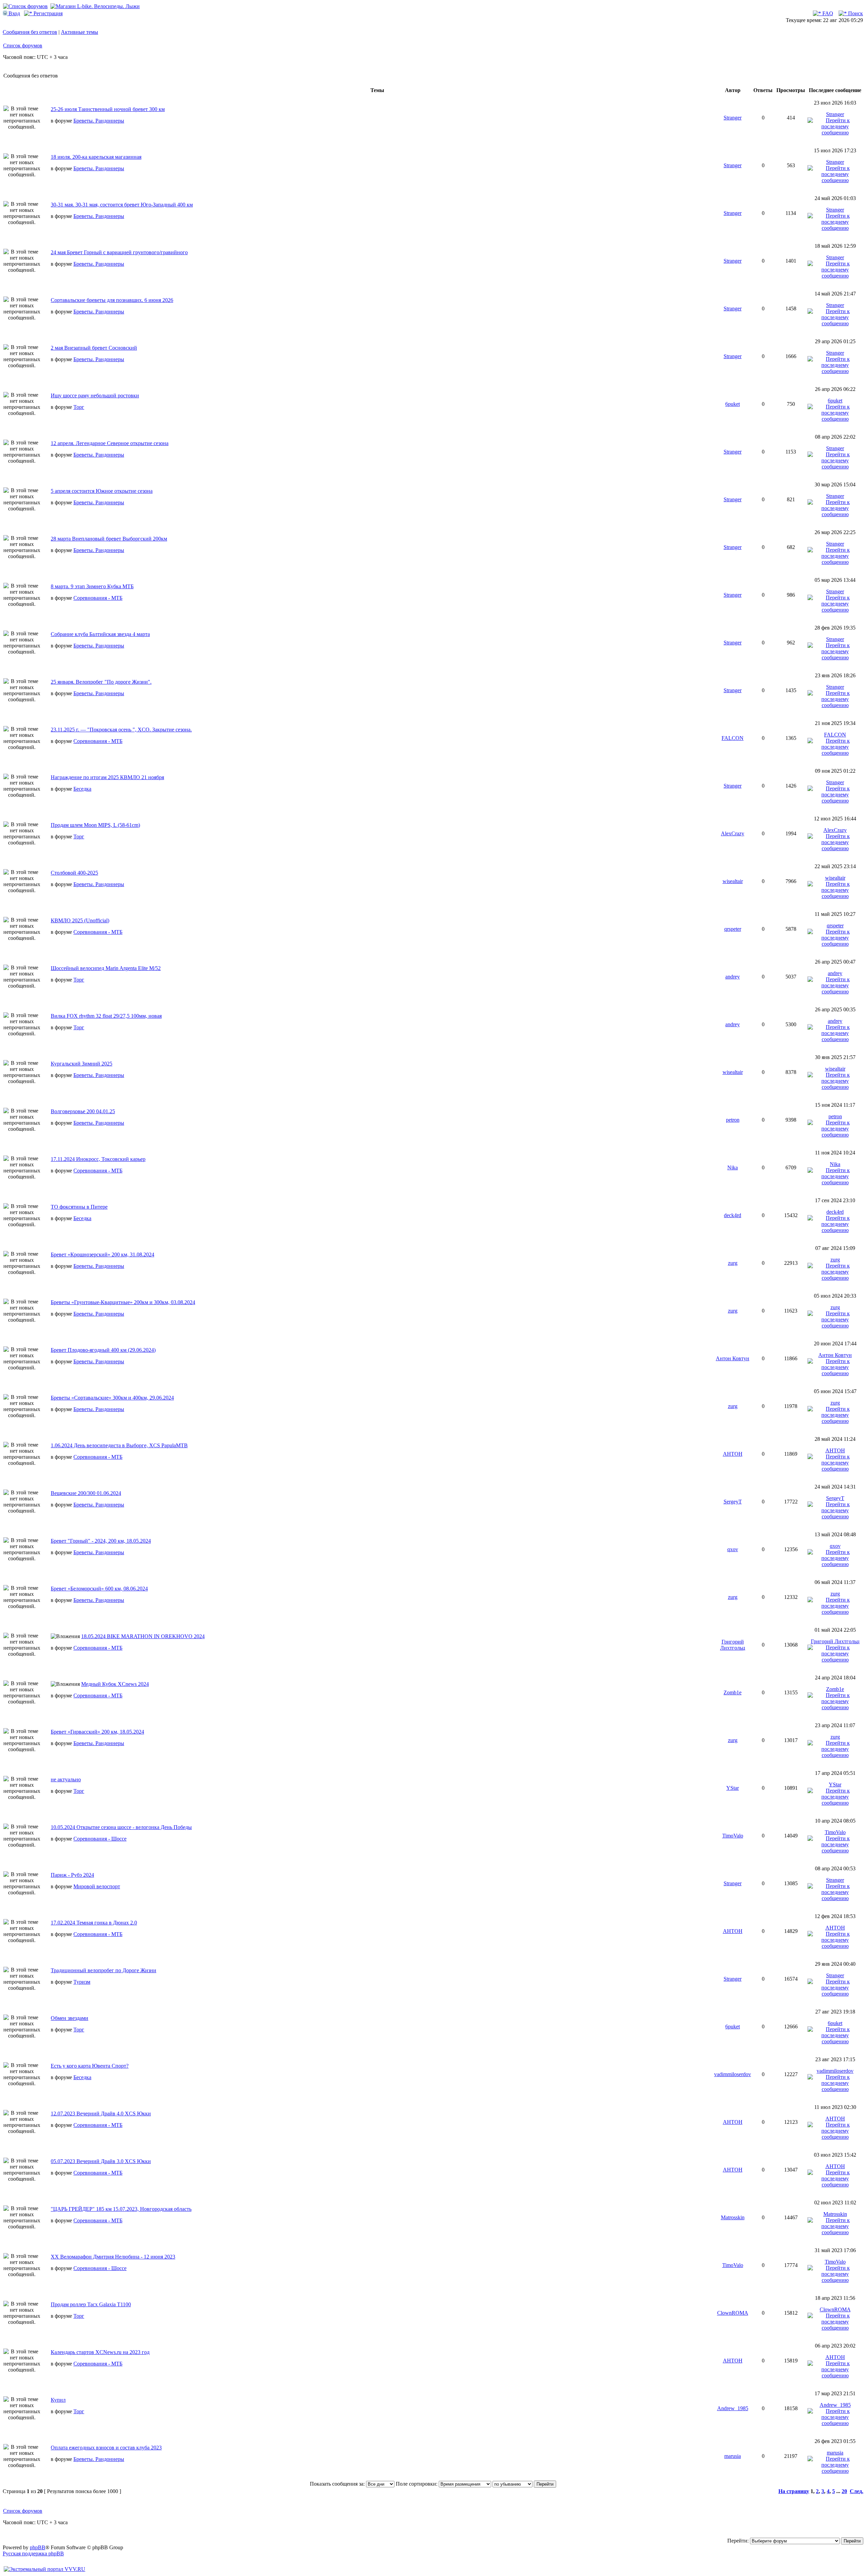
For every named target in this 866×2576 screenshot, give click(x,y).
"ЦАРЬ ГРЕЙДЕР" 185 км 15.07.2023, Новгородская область (121, 2209)
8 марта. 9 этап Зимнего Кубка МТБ (92, 586)
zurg (733, 1263)
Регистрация (47, 13)
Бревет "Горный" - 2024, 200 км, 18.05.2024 (101, 1541)
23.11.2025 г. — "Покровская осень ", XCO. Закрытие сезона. (121, 730)
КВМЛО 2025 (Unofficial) (80, 920)
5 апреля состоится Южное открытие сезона (102, 491)
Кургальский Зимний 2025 (82, 1064)
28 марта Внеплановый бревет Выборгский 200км (109, 539)
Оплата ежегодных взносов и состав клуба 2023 (106, 2448)
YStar (733, 1788)
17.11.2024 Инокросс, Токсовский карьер (98, 1159)
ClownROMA (733, 2313)
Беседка (82, 789)
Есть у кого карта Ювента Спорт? (90, 2066)
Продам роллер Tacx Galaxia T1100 (91, 2304)
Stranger (733, 118)
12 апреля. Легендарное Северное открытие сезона (110, 443)
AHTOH (733, 1454)
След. (857, 2491)
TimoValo (733, 1836)
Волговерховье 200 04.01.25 (83, 1111)
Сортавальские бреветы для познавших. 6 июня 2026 (112, 300)
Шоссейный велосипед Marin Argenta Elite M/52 (106, 968)
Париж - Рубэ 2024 (72, 1875)
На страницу (794, 2491)
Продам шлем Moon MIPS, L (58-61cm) (95, 825)
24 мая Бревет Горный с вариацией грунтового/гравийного (119, 252)
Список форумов (23, 46)
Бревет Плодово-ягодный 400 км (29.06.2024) (103, 1350)
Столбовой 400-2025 (74, 873)
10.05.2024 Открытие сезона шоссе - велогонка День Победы (121, 1827)
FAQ (827, 13)
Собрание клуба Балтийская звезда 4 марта (100, 634)
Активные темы (79, 32)
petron (733, 1120)
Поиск (855, 13)
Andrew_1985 (733, 2408)
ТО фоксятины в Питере (79, 1207)
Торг (79, 407)
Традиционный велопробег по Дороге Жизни (104, 1970)
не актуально (66, 1779)
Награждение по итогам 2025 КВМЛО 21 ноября (107, 777)
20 (844, 2491)
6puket (733, 404)
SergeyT (733, 1502)
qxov (733, 1549)
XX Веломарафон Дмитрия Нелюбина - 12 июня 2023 (113, 2257)
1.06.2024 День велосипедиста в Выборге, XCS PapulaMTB (119, 1445)
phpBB (38, 2547)
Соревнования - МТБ (98, 598)
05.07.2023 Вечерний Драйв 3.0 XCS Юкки (101, 2161)
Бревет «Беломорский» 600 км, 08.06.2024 (99, 1589)
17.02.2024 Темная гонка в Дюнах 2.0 (94, 1923)
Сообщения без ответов (30, 32)
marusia (733, 2456)
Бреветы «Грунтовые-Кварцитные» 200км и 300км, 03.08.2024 (123, 1302)
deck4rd (733, 1215)
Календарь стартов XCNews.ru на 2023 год (100, 2352)
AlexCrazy (733, 833)
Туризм (82, 1982)
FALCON (733, 738)
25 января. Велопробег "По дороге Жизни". (101, 682)
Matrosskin (733, 2217)
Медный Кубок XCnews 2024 (115, 1684)
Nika (733, 1168)
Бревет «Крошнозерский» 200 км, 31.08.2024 (102, 1254)
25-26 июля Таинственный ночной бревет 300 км (108, 109)
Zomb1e (733, 1692)
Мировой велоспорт (97, 1886)
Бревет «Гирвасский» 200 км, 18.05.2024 (97, 1732)
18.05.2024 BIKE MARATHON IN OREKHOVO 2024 (143, 1636)
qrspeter (733, 929)
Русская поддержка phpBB (33, 2553)
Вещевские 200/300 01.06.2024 (86, 1493)
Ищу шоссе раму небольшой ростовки (95, 395)
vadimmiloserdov (733, 2074)
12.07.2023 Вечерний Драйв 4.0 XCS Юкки (101, 2113)
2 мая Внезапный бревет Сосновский (94, 348)
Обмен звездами (70, 2018)
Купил (58, 2400)
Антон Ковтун (733, 1358)
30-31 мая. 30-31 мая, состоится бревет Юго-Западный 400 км (122, 205)
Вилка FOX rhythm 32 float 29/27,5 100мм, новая (106, 1016)
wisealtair (733, 881)
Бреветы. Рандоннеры (99, 121)
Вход (14, 13)
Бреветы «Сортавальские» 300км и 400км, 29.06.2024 (112, 1398)
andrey (733, 977)
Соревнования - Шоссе (100, 1839)
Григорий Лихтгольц (733, 1645)
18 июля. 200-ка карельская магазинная (96, 157)
